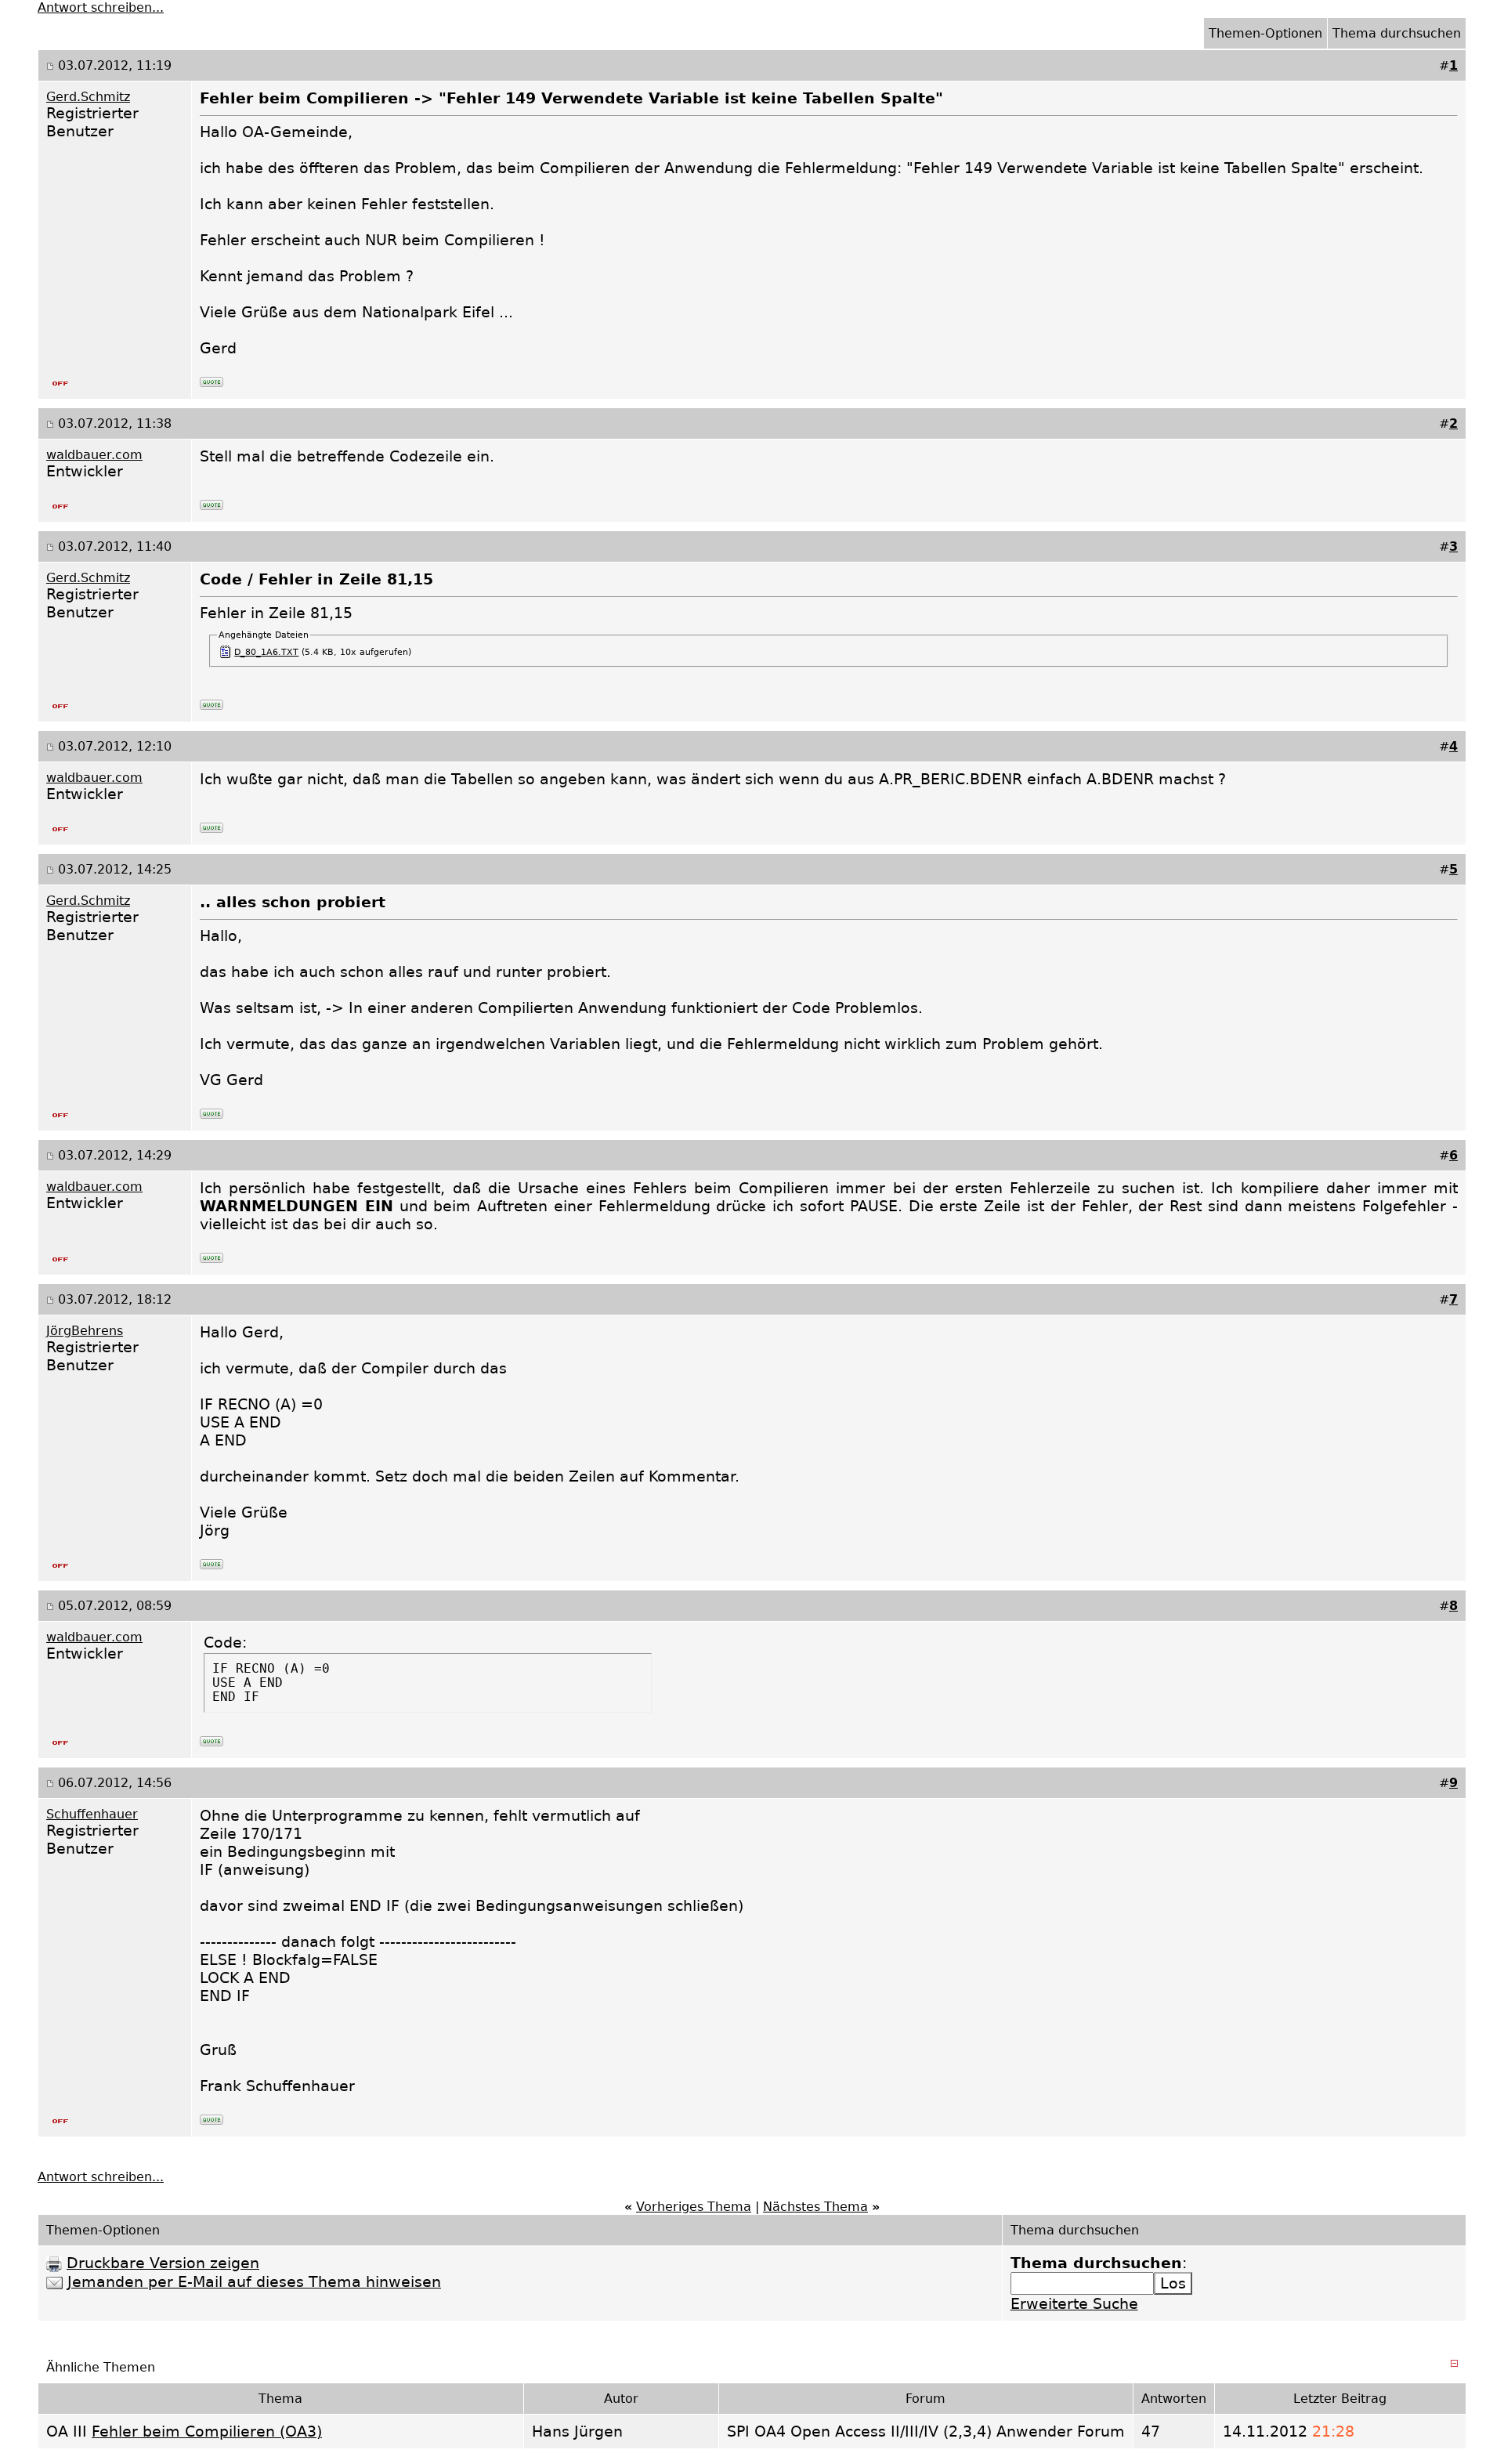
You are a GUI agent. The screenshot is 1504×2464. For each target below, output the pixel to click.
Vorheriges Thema (694, 2207)
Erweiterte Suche (1074, 2304)
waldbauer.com (94, 455)
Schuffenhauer (92, 1814)
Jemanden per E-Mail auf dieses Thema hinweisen (254, 2282)
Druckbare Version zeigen (163, 2263)
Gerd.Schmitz (88, 97)
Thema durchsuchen (1397, 33)
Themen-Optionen (1265, 33)
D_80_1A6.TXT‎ (266, 652)
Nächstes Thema (815, 2207)
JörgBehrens (85, 1331)
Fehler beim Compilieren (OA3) (207, 2431)
